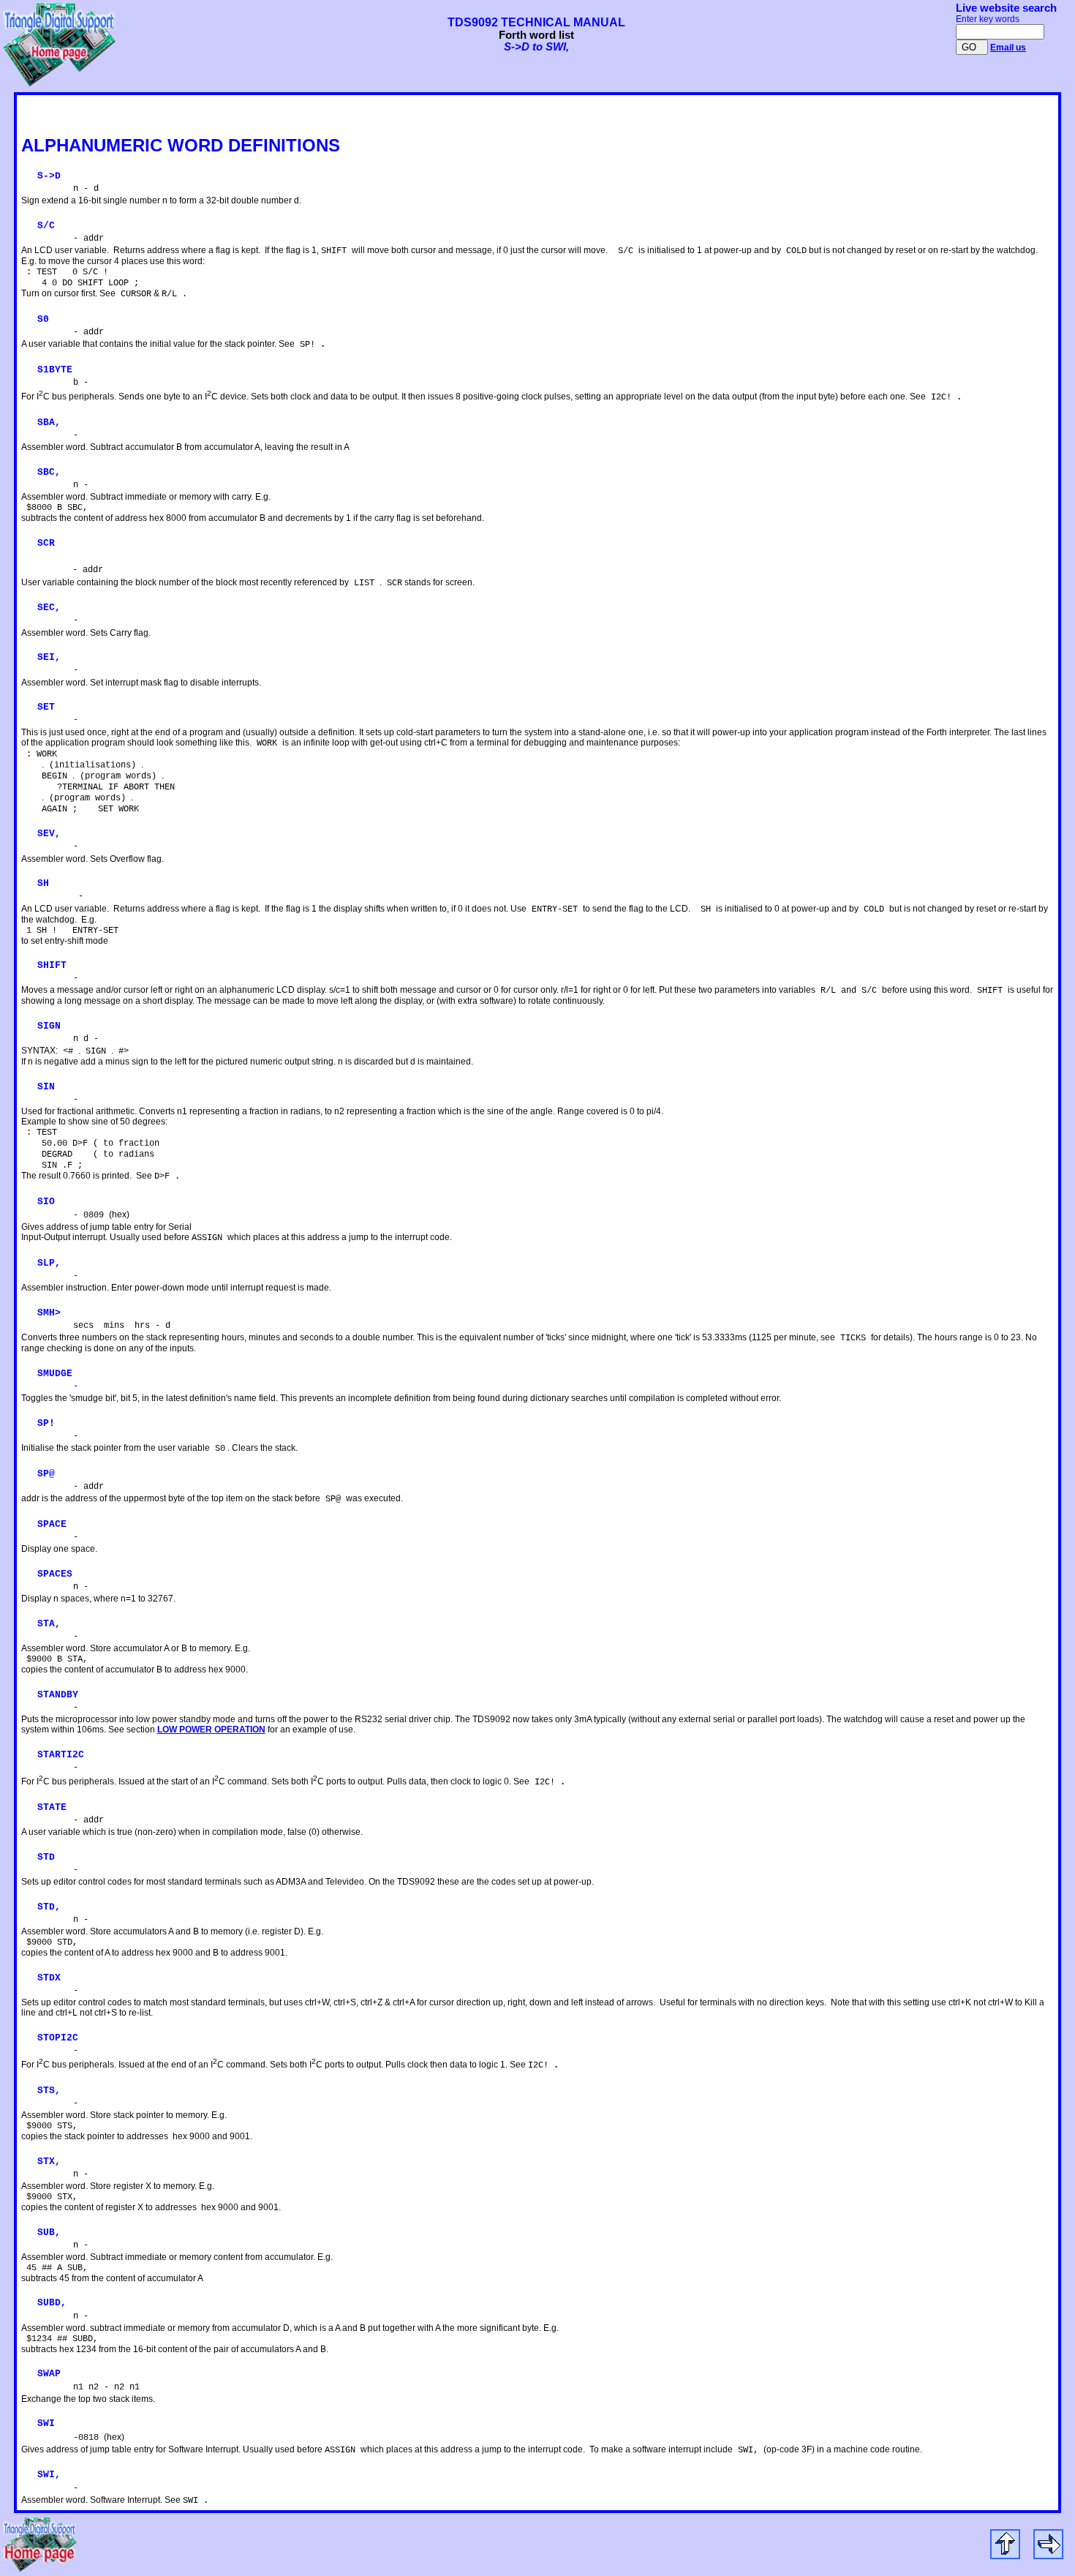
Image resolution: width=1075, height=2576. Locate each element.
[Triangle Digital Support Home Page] (59, 83)
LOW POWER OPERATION (211, 1730)
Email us (1008, 48)
